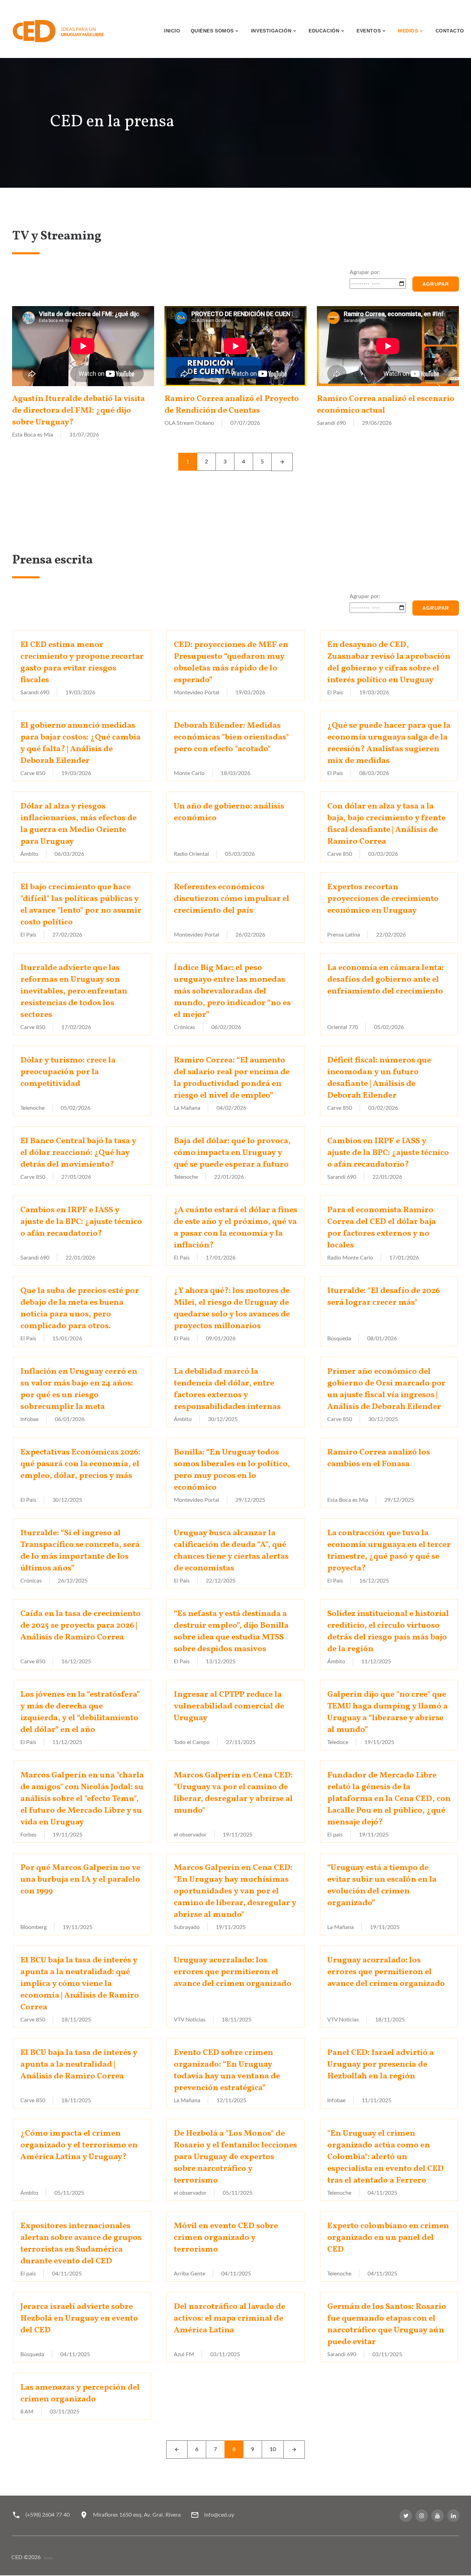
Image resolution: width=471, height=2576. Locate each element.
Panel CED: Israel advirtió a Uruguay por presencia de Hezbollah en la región (380, 2065)
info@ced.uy (219, 2515)
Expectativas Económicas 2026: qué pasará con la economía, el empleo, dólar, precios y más (80, 1464)
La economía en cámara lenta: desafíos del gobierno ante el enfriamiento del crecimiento (385, 980)
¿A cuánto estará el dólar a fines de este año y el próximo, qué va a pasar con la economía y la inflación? (235, 1228)
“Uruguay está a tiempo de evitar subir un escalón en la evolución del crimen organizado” (382, 1886)
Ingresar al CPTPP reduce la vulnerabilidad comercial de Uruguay (229, 1706)
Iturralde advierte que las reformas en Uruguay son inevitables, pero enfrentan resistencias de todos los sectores (74, 991)
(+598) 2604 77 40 (48, 2515)
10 (273, 2449)
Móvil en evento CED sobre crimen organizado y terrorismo (226, 2238)
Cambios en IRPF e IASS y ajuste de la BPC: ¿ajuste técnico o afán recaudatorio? (388, 1153)
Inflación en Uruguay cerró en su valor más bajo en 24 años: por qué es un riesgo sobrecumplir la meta (79, 1389)
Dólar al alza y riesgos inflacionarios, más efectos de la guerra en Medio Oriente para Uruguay (78, 824)
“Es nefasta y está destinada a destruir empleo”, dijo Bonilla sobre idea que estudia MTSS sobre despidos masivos (231, 1632)
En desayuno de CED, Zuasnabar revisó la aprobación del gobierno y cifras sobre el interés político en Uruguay (389, 663)
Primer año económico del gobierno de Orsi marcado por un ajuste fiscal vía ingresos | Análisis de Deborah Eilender (386, 1389)
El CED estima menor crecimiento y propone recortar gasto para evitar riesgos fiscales (82, 663)
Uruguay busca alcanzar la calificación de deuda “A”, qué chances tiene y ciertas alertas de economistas (231, 1551)
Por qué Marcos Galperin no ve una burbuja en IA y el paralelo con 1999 (80, 1880)
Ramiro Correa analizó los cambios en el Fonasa (379, 1458)
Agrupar (436, 284)
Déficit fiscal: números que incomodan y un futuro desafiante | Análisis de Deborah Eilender (379, 1078)
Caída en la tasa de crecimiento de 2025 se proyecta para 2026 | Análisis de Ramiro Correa (81, 1626)
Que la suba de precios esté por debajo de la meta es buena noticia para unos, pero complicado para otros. (80, 1309)
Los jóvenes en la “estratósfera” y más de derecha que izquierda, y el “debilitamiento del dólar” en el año (80, 1712)
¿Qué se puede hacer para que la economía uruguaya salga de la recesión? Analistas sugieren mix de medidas (389, 743)
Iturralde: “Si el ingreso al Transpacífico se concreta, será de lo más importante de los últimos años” (80, 1551)
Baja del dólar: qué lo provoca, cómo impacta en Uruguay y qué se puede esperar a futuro (232, 1153)
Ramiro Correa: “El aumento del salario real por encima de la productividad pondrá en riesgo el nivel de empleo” (232, 1078)
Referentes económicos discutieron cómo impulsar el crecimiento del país (232, 899)
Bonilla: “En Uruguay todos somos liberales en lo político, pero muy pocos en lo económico (232, 1470)
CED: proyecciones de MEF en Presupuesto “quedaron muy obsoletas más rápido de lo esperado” (231, 663)
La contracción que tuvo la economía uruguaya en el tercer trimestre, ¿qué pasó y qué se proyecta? (389, 1551)
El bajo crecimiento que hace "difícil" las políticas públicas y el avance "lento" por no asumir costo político (81, 905)
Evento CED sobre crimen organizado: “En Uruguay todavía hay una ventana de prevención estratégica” (227, 2070)
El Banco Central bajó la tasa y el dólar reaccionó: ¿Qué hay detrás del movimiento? (78, 1153)
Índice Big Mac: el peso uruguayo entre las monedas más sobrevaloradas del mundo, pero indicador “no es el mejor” (232, 991)
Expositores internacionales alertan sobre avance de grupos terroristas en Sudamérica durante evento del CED (81, 2244)
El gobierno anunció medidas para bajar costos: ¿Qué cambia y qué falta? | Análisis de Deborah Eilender (81, 743)
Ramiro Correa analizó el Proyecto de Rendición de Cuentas (232, 405)
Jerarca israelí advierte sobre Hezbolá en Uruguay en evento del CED (79, 2319)
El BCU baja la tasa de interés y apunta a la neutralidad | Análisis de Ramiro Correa (79, 2065)
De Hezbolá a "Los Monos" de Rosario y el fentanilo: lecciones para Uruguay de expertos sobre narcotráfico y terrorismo (235, 2157)
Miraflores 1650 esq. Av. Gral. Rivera (137, 2515)
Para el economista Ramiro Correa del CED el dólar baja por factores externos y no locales (382, 1228)
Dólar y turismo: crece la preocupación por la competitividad (68, 1072)
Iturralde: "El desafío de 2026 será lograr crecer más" (384, 1297)
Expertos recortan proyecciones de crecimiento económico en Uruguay (383, 899)
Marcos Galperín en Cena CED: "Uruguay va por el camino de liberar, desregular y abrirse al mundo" (233, 1793)
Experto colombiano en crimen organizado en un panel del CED (388, 2238)
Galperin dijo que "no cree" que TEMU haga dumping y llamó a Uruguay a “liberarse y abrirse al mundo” (387, 1712)
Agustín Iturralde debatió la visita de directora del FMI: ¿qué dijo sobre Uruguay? (78, 411)
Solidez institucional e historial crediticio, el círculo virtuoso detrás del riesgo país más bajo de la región (388, 1632)
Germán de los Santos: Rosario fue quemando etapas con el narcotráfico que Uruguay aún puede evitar (387, 2324)
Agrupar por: (365, 272)
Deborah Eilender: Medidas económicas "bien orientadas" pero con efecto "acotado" (231, 737)
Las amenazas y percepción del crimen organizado (80, 2393)
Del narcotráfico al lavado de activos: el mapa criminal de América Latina (229, 2319)
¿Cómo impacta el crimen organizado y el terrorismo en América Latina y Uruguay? (79, 2145)
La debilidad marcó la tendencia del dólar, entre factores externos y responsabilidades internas (227, 1389)
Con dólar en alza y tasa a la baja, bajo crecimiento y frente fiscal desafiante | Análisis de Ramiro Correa (386, 824)
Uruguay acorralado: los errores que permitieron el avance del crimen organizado (233, 1972)
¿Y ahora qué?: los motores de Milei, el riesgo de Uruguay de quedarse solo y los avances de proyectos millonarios (232, 1309)
